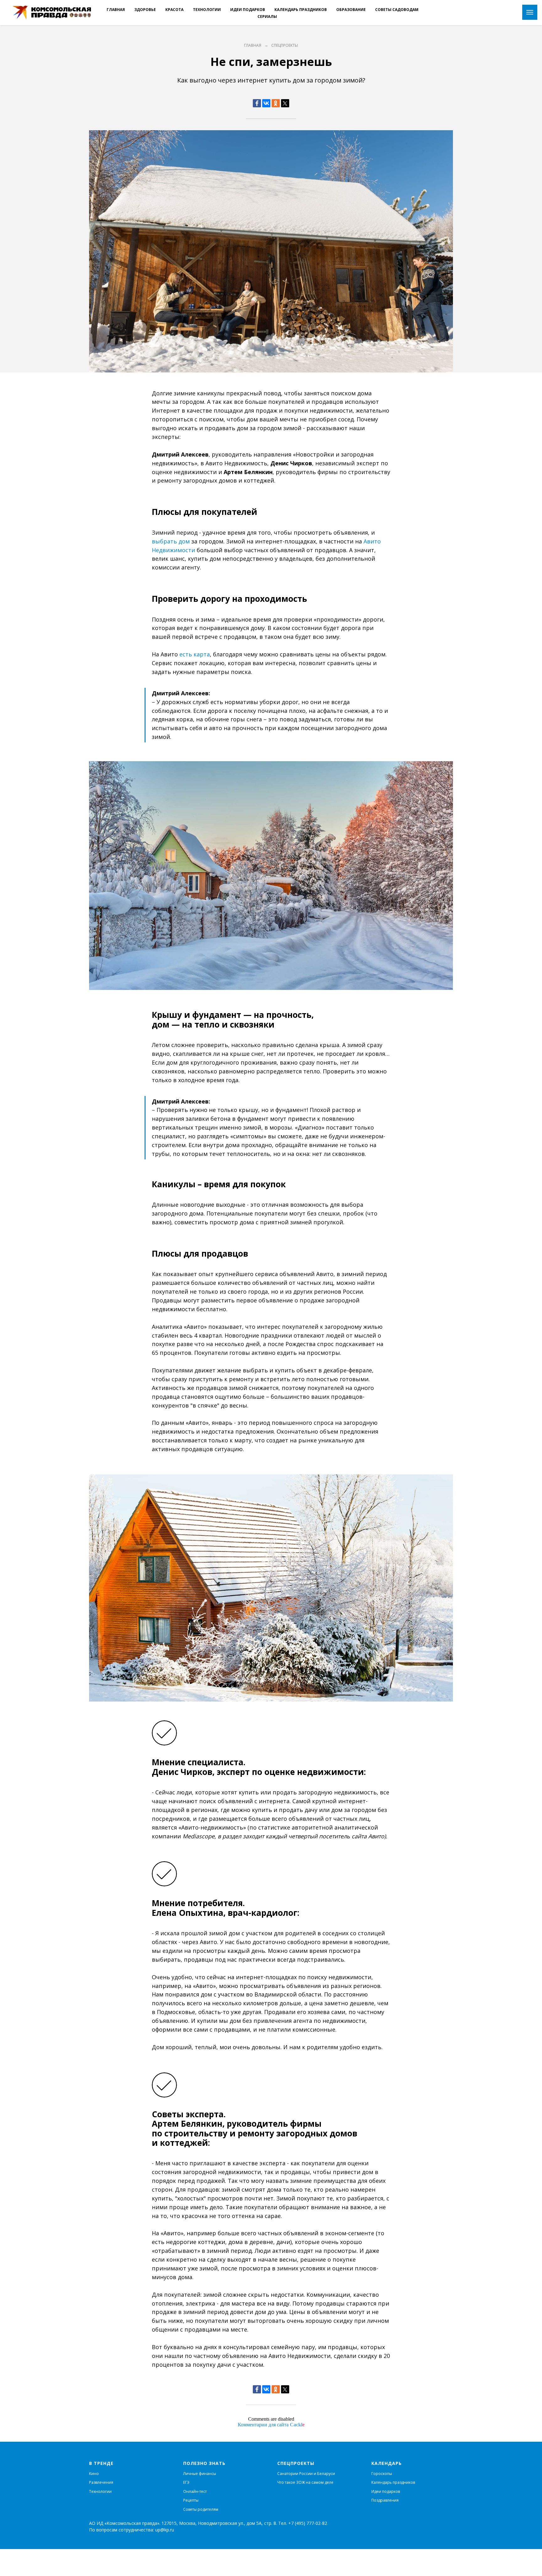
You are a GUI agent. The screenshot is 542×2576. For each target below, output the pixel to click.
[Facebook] (257, 103)
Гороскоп (380, 2474)
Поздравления (385, 2500)
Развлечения (101, 2482)
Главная (116, 10)
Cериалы (267, 16)
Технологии (207, 10)
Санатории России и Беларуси (306, 2474)
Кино (94, 2474)
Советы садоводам (397, 10)
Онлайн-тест (195, 2491)
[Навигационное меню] (530, 12)
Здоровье (145, 10)
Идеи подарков (248, 10)
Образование (351, 10)
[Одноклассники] (276, 103)
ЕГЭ (186, 2482)
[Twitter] (285, 103)
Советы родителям (201, 2509)
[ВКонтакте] (266, 103)
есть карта (195, 654)
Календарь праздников (301, 10)
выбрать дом (171, 541)
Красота (174, 10)
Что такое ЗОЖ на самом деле (305, 2482)
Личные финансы (200, 2474)
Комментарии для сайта (271, 2425)
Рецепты (191, 2500)
